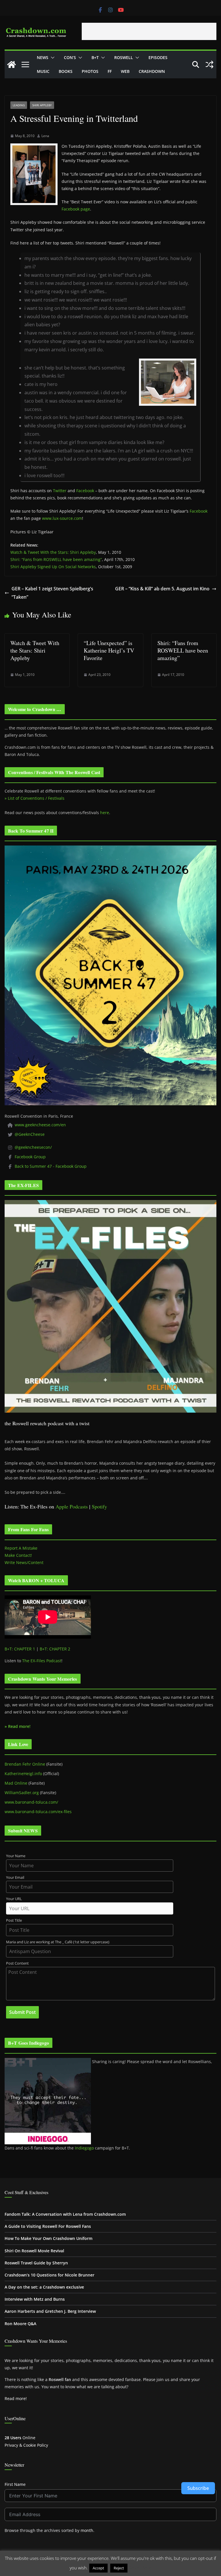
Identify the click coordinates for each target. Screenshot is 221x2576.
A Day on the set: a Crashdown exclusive (44, 2287)
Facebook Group (30, 1157)
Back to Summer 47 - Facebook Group (51, 1166)
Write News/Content (24, 1562)
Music (43, 71)
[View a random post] (209, 65)
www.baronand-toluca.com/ (31, 1802)
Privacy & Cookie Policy (26, 2445)
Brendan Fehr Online (25, 1764)
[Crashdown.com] (12, 65)
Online (20, 2438)
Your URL (14, 1899)
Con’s (70, 57)
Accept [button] (98, 2568)
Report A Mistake (21, 1548)
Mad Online (16, 1783)
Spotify (99, 1506)
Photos (90, 71)
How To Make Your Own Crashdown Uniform (48, 2238)
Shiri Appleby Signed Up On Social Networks (53, 567)
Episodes (158, 57)
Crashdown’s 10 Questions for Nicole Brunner (49, 2275)
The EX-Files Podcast (42, 1661)
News (43, 57)
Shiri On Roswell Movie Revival (34, 2251)
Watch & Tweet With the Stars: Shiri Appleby (53, 552)
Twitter (60, 491)
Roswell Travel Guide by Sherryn (36, 2263)
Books (66, 71)
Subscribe (198, 2488)
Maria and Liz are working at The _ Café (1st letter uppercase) (58, 1942)
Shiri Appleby (42, 105)
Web (125, 71)
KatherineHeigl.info (23, 1774)
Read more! (16, 2398)
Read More (140, 2568)
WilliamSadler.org (22, 1793)
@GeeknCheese (30, 1134)
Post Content (17, 1963)
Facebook (85, 491)
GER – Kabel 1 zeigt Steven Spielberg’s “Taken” (52, 593)
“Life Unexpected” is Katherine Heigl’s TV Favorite (109, 650)
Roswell (124, 57)
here (105, 813)
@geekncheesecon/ (33, 1147)
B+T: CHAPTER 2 (55, 1649)
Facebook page (76, 209)
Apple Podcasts (72, 1506)
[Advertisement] (149, 31)
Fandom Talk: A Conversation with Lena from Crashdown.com (65, 2214)
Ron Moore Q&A (20, 2324)
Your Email (15, 1877)
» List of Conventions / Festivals (35, 798)
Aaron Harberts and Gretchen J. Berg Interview (50, 2311)
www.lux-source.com (62, 518)
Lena (45, 136)
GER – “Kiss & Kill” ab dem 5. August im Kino (162, 589)
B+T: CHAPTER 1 (20, 1649)
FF (110, 71)
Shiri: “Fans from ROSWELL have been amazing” (56, 559)
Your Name (16, 1856)
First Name (15, 2484)
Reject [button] (119, 2568)
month (87, 2530)
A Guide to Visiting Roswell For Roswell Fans (48, 2226)
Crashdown (152, 71)
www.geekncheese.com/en (40, 1125)
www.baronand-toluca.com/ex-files (38, 1812)
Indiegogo (84, 2148)
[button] (52, 58)
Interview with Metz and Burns (35, 2299)
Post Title (14, 1920)
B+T (95, 57)
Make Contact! (18, 1555)
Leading (19, 105)
